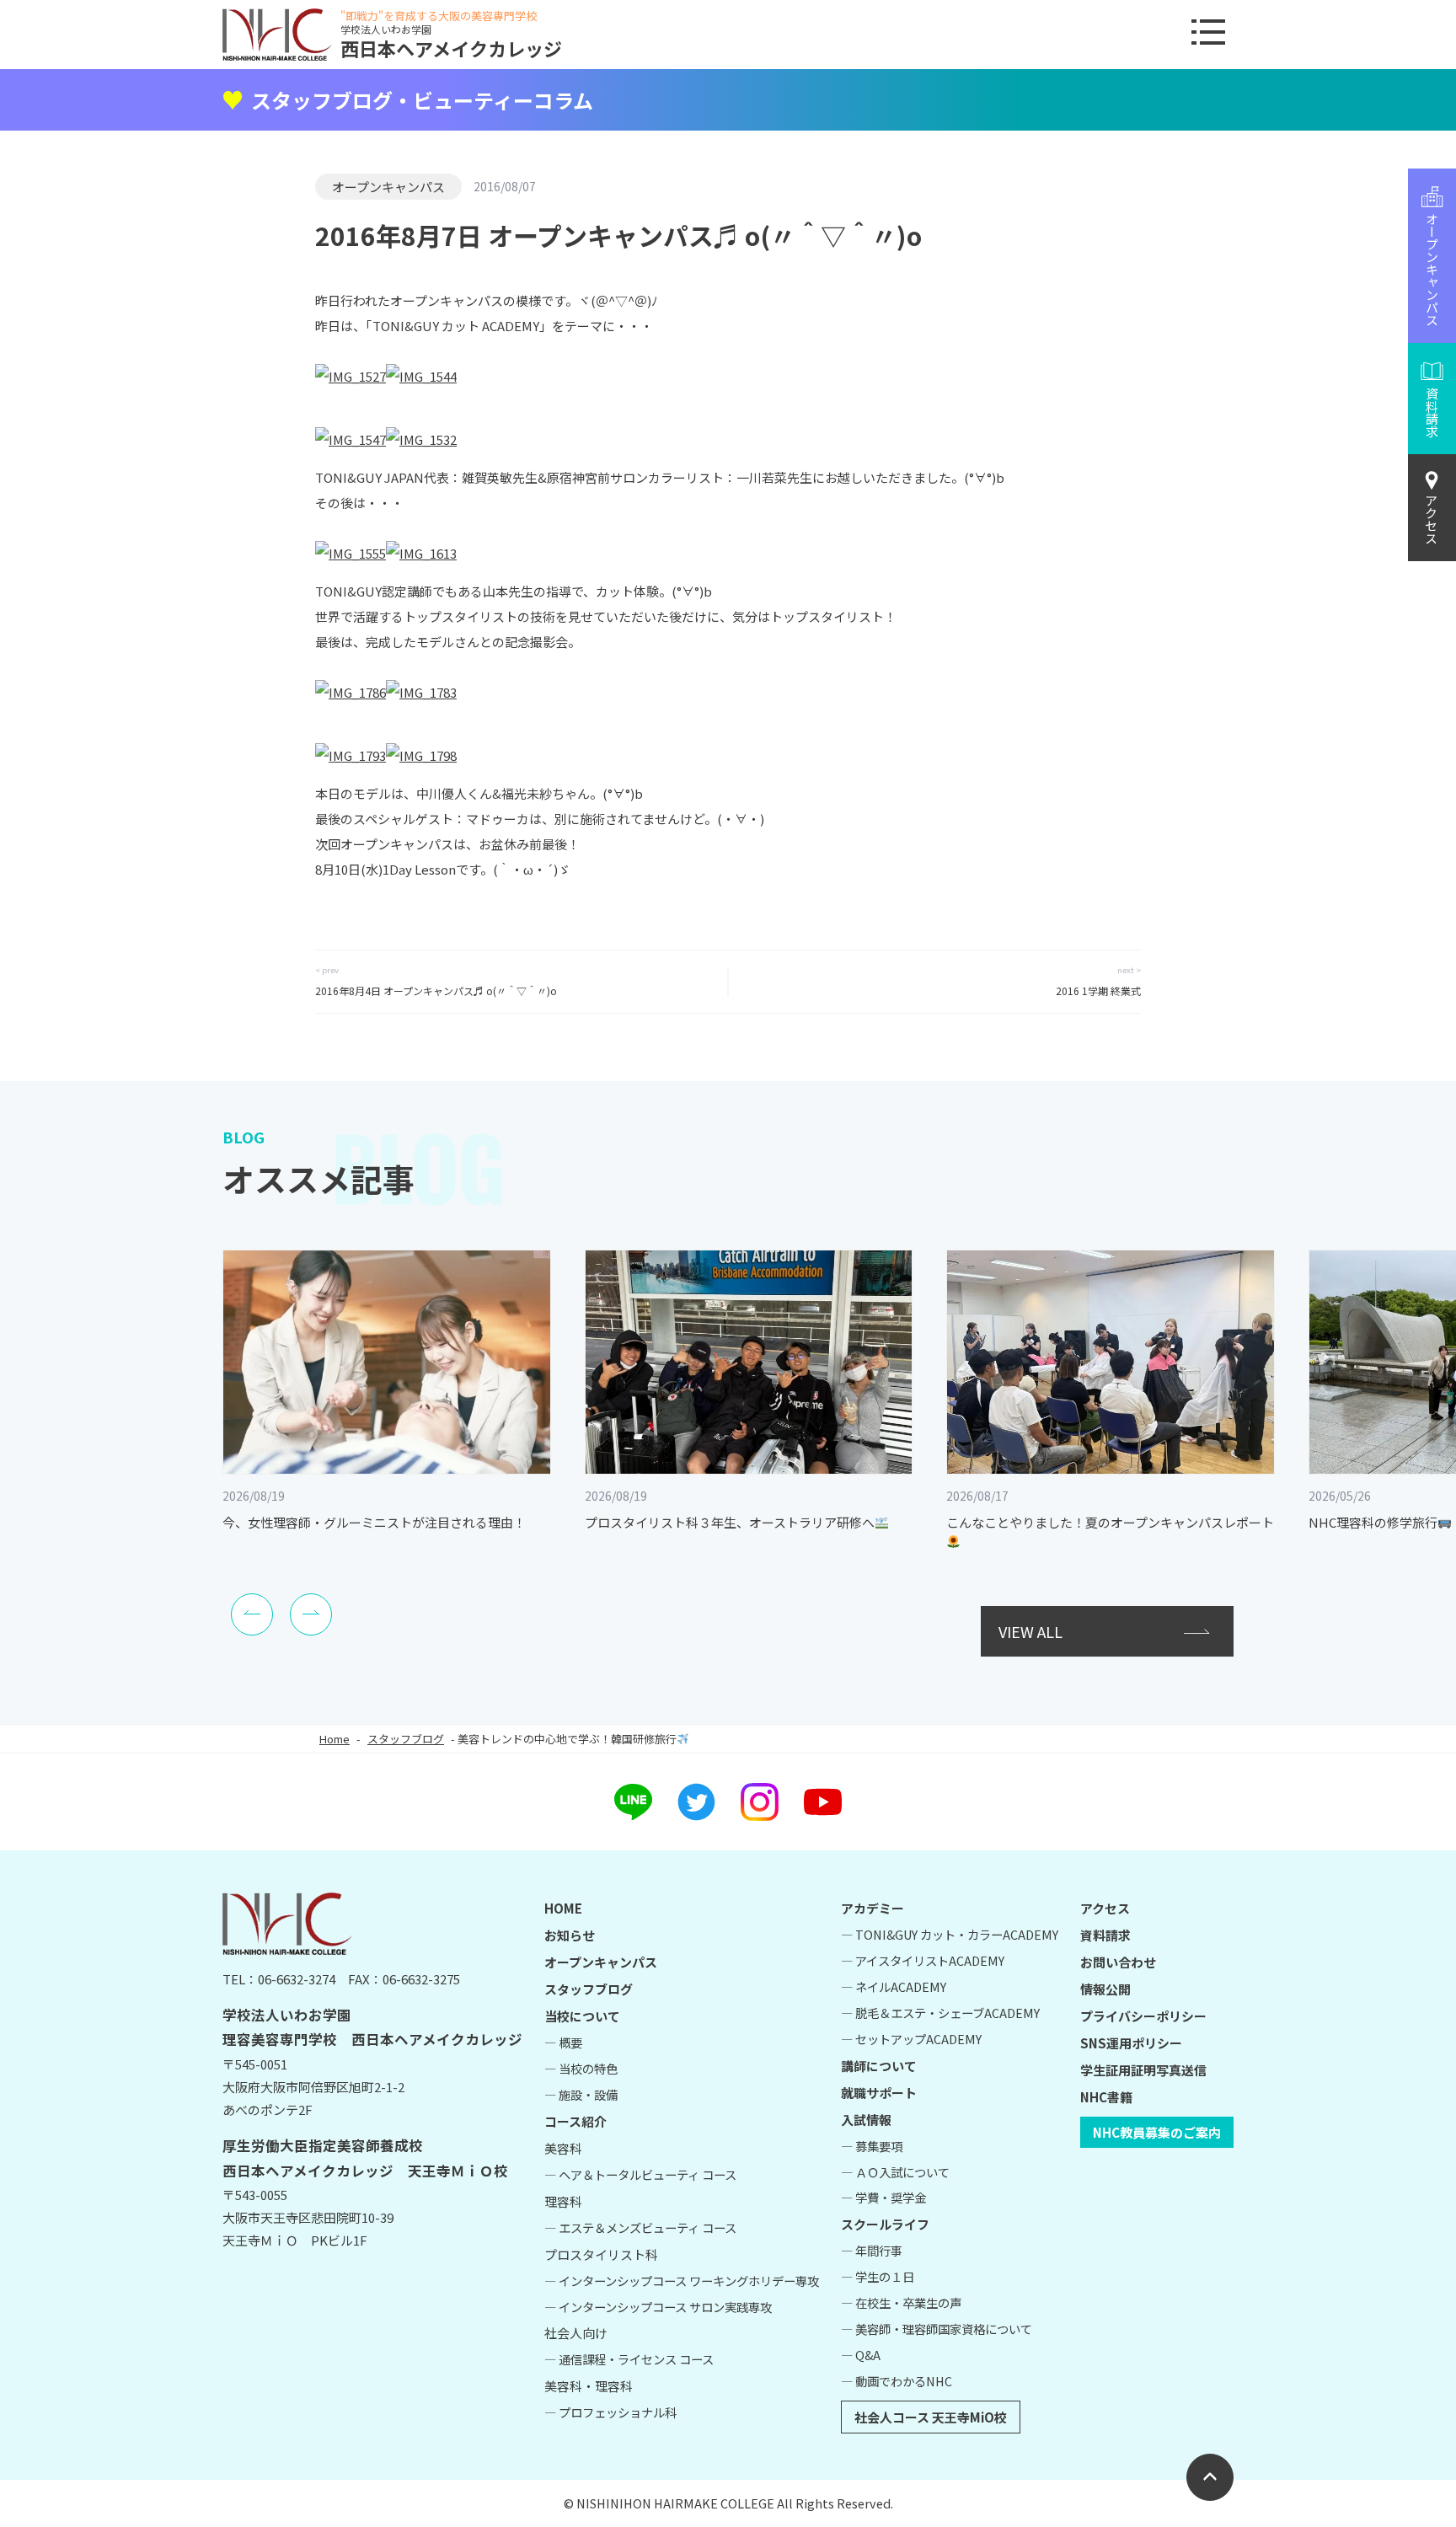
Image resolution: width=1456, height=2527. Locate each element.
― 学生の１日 (878, 2276)
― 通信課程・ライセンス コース (629, 2359)
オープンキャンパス (388, 187)
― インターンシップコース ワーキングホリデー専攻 (682, 2281)
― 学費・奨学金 (883, 2197)
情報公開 (1105, 1989)
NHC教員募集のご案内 (1157, 2132)
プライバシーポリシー (1143, 2016)
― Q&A (861, 2355)
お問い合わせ (1118, 1962)
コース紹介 (575, 2121)
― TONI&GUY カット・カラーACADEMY (950, 1934)
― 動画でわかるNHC (897, 2381)
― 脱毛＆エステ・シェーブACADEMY (940, 2013)
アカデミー (873, 1908)
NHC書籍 (1106, 2097)
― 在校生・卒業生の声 (901, 2302)
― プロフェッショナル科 (610, 2412)
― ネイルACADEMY (894, 1986)
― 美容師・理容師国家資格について (937, 2329)
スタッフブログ (406, 1739)
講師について (879, 2066)
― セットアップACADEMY (911, 2039)
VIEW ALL (1030, 1631)
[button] (252, 1614)
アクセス (1432, 519)
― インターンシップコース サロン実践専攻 (658, 2307)
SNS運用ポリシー (1131, 2043)
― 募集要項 (872, 2146)
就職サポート (879, 2093)
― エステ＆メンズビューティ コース (640, 2227)
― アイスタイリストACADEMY (923, 1960)
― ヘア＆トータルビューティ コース (640, 2174)
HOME (563, 1908)
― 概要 (563, 2042)
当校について (582, 2016)
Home (335, 1739)
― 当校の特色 (581, 2068)
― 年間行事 (872, 2250)
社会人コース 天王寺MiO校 (931, 2417)
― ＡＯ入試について (895, 2172)
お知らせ (570, 1935)
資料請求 (1105, 1935)
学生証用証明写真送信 (1143, 2070)
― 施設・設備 (581, 2094)
